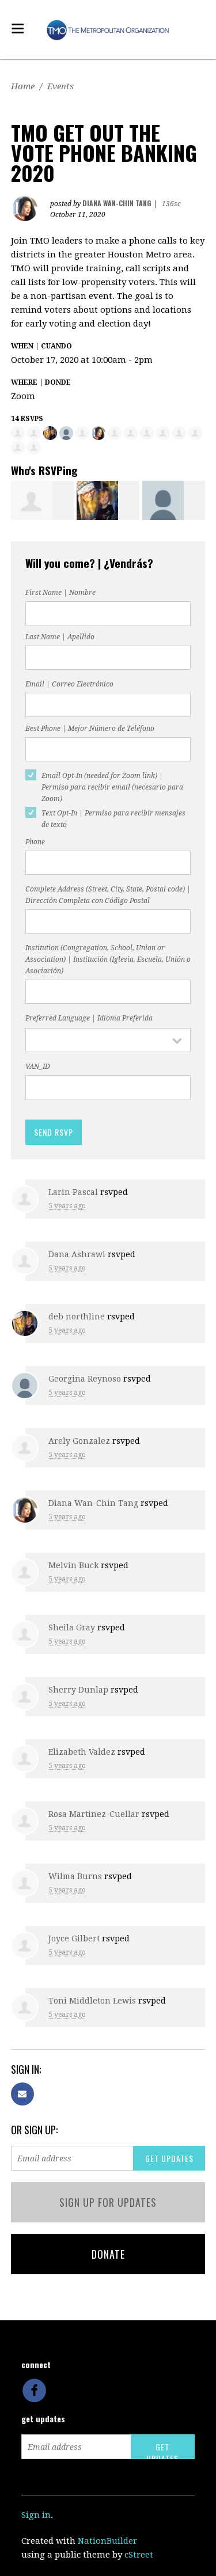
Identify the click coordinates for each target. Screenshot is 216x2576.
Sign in (36, 2515)
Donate (108, 2254)
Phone (35, 842)
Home (23, 86)
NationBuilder (107, 2541)
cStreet (139, 2555)
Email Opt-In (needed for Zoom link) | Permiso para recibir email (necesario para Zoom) (112, 787)
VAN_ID (38, 1067)
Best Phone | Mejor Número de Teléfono (90, 729)
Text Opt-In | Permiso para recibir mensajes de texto (113, 819)
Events (60, 86)
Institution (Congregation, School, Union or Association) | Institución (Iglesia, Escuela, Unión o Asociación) (108, 959)
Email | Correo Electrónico (69, 684)
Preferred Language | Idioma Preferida (89, 1018)
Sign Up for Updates (108, 2202)
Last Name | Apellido (60, 637)
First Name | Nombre (60, 593)
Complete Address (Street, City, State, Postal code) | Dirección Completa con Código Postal (108, 895)
